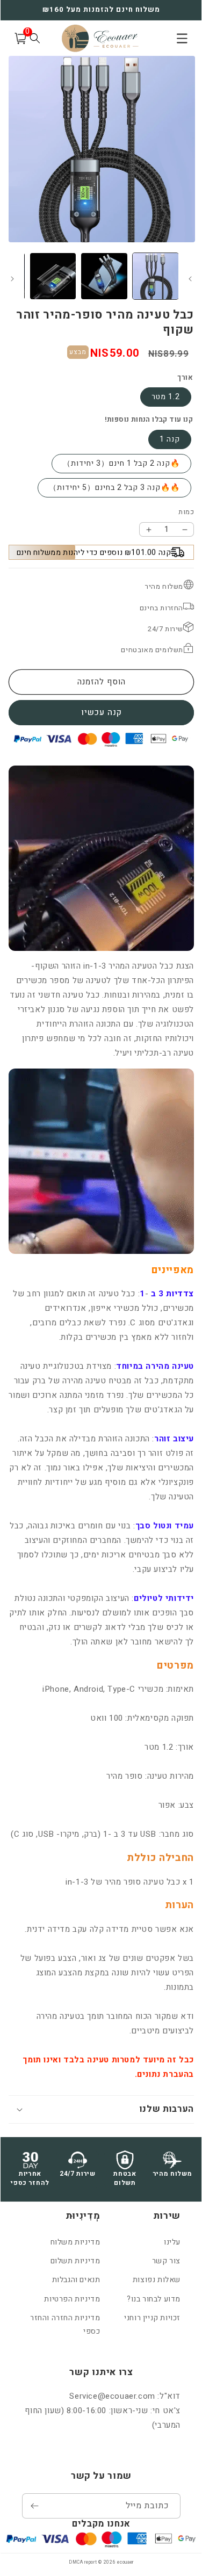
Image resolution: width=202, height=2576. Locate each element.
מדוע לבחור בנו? (154, 2299)
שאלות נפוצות (157, 2280)
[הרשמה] (34, 2506)
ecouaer (125, 2562)
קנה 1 (170, 439)
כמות (186, 512)
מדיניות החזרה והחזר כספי (65, 2325)
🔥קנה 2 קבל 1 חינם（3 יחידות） (121, 463)
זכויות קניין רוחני (152, 2318)
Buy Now (101, 713)
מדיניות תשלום (75, 2261)
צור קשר (166, 2261)
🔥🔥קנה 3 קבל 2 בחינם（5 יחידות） (114, 488)
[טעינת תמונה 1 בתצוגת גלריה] (156, 276)
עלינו (172, 2242)
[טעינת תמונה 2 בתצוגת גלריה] (104, 276)
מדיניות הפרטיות (72, 2299)
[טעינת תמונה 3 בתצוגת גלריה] (53, 276)
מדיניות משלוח (75, 2242)
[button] (101, 2109)
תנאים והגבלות (76, 2280)
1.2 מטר (166, 397)
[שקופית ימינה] (190, 279)
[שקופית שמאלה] (12, 279)
